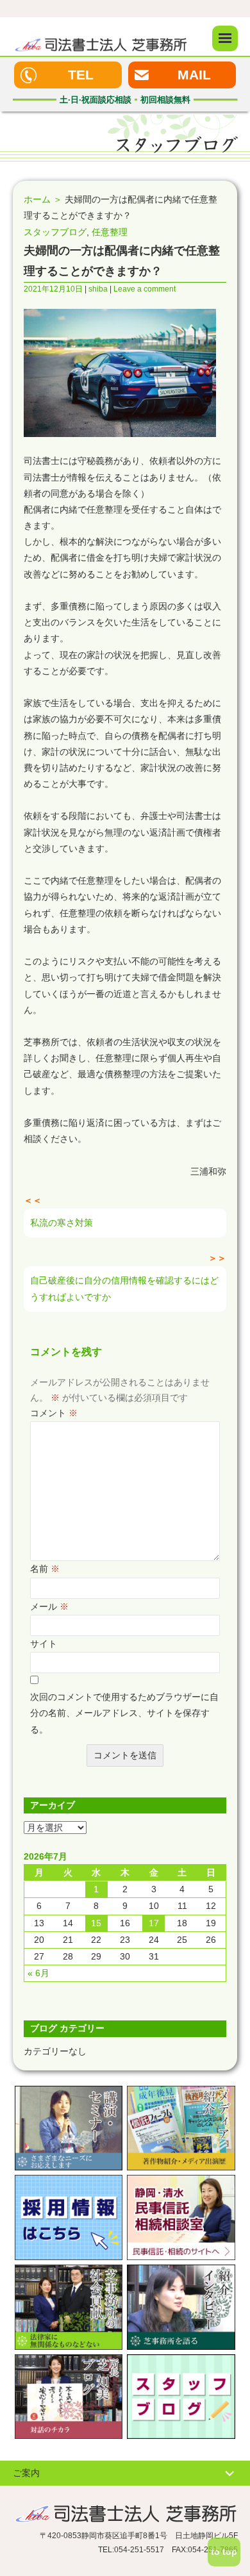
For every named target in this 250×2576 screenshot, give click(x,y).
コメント (54, 1413)
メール (49, 1606)
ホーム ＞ (43, 199)
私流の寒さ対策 (62, 1223)
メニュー (225, 38)
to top (224, 2552)
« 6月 (38, 1973)
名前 (45, 1569)
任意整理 (110, 232)
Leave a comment (145, 289)
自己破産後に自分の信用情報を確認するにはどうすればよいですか (124, 1288)
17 (154, 1923)
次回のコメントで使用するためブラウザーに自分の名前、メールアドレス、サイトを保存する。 (124, 1713)
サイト (44, 1644)
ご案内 (26, 2473)
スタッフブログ (55, 232)
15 (96, 1923)
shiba (98, 289)
